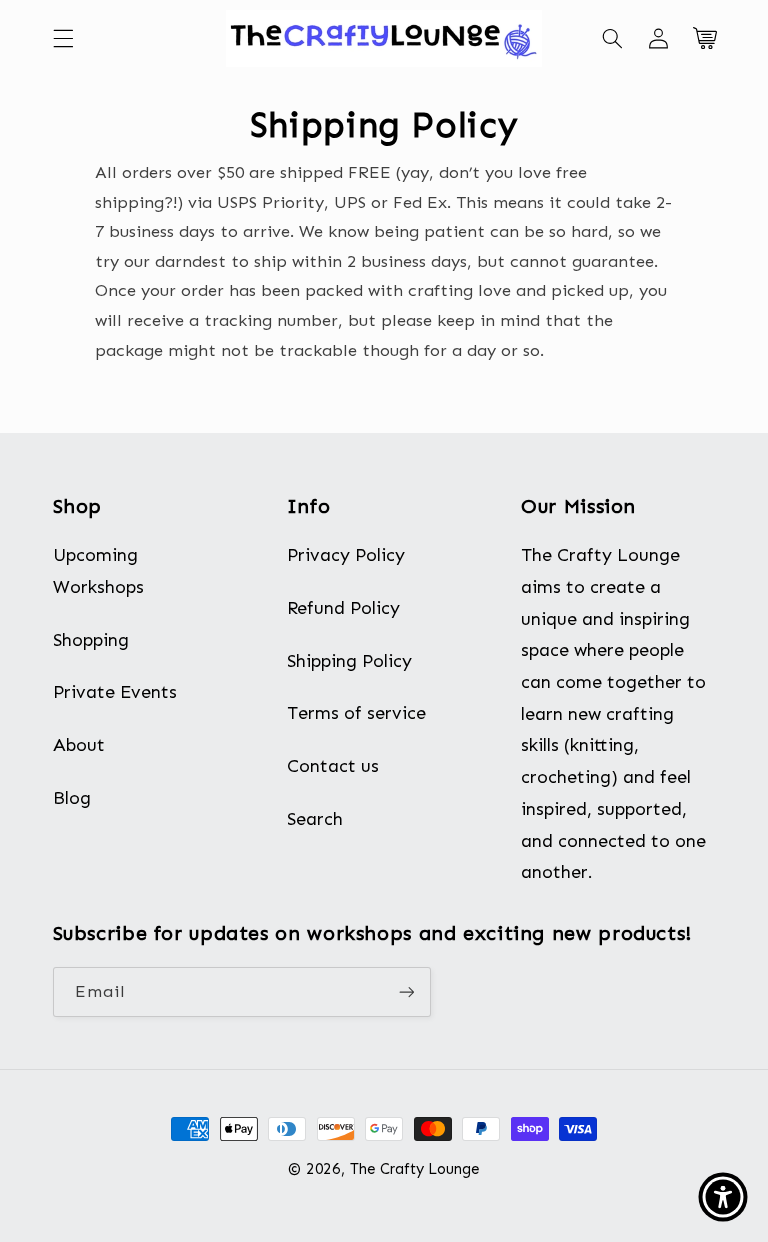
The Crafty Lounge (415, 1169)
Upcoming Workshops (98, 571)
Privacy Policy (346, 555)
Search (315, 819)
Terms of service (356, 713)
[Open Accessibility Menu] (723, 1197)
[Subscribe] (406, 991)
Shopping (91, 640)
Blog (72, 798)
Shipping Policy (349, 661)
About (79, 745)
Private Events (115, 692)
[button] (63, 38)
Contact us (333, 766)
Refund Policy (343, 608)
